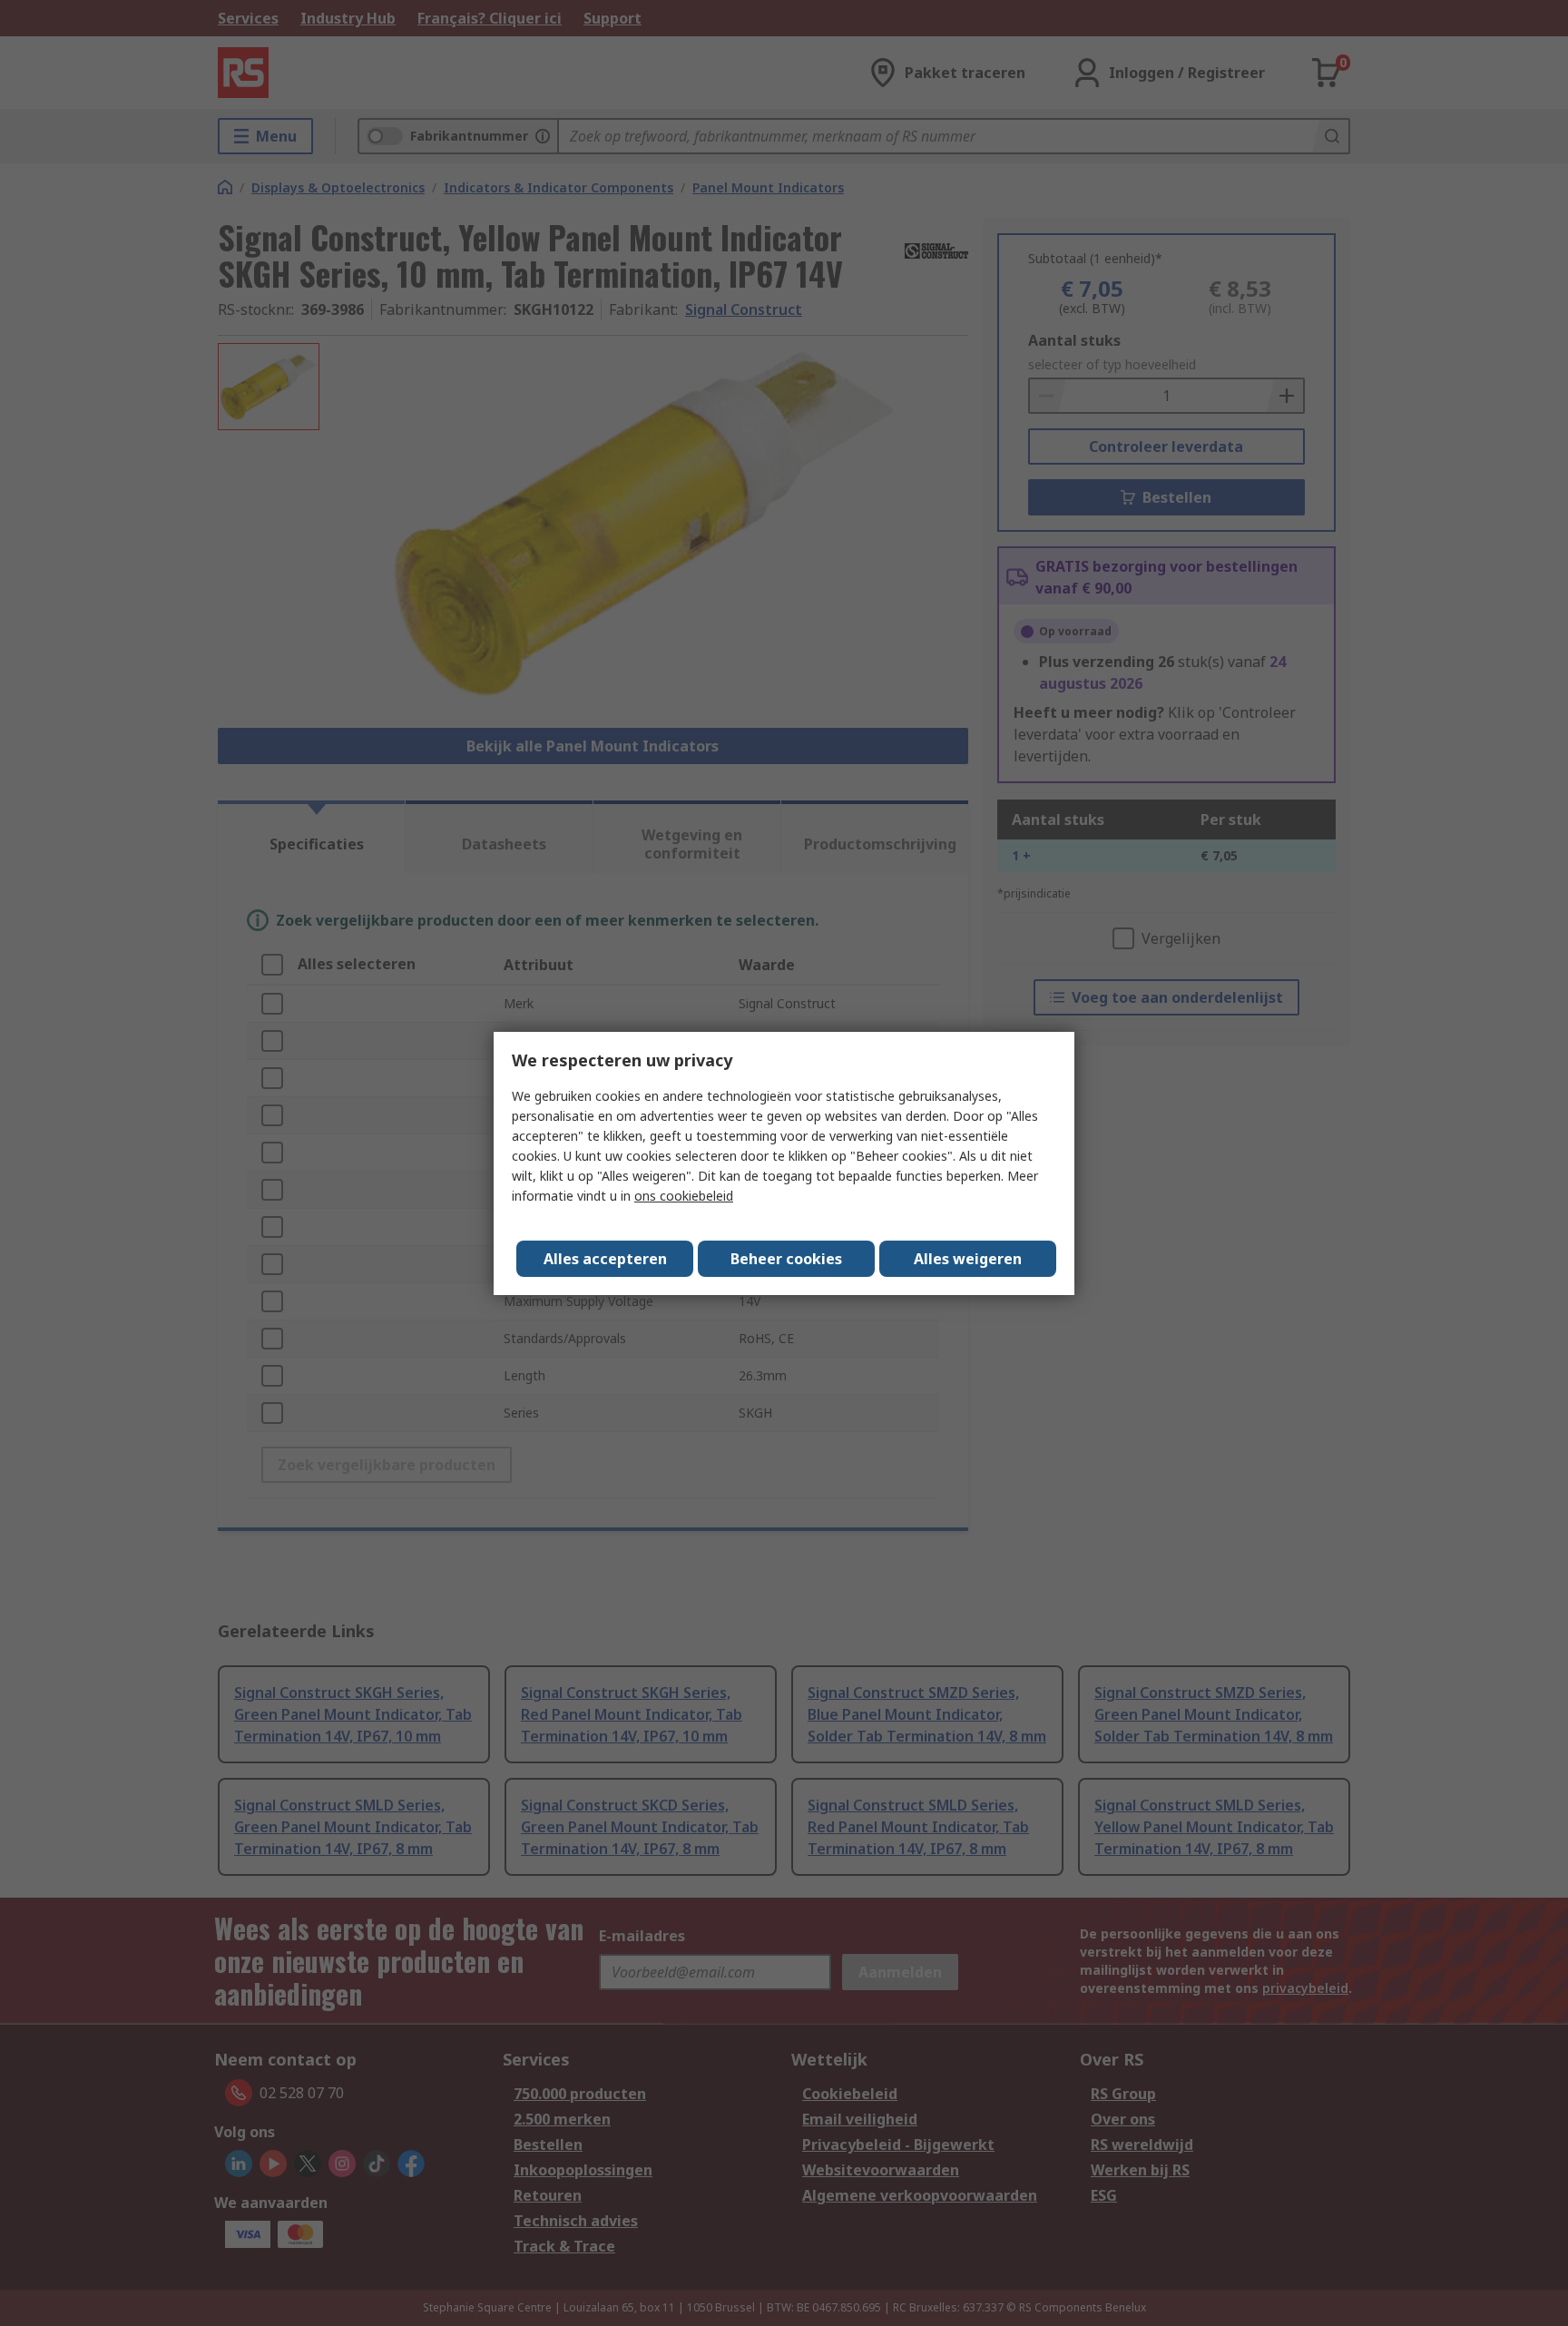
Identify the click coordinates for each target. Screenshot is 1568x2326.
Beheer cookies (786, 1259)
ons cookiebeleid (684, 1196)
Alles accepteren (605, 1259)
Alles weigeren (968, 1259)
